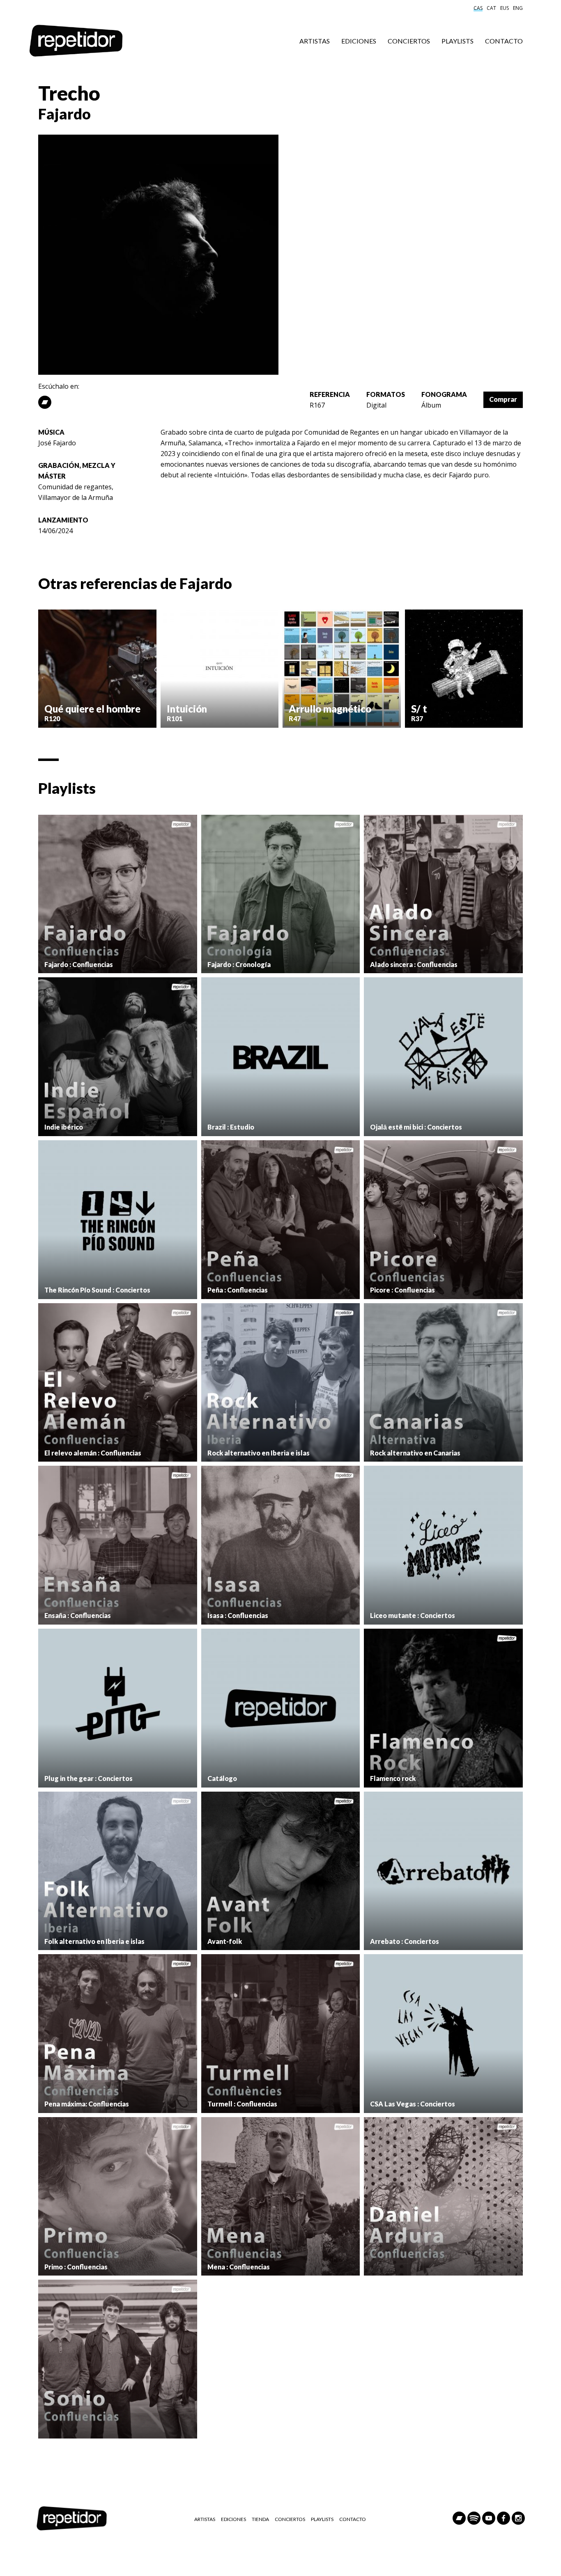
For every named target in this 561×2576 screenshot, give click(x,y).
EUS (505, 8)
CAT (491, 8)
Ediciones (359, 41)
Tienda (260, 2519)
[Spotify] (474, 2518)
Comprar (503, 399)
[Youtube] (489, 2518)
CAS (478, 8)
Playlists (458, 41)
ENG (518, 8)
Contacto (504, 41)
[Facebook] (504, 2518)
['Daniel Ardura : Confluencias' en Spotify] (443, 2197)
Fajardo (64, 114)
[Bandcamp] (45, 402)
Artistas (315, 41)
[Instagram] (518, 2518)
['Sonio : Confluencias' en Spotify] (118, 2359)
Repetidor (76, 41)
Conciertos (409, 41)
